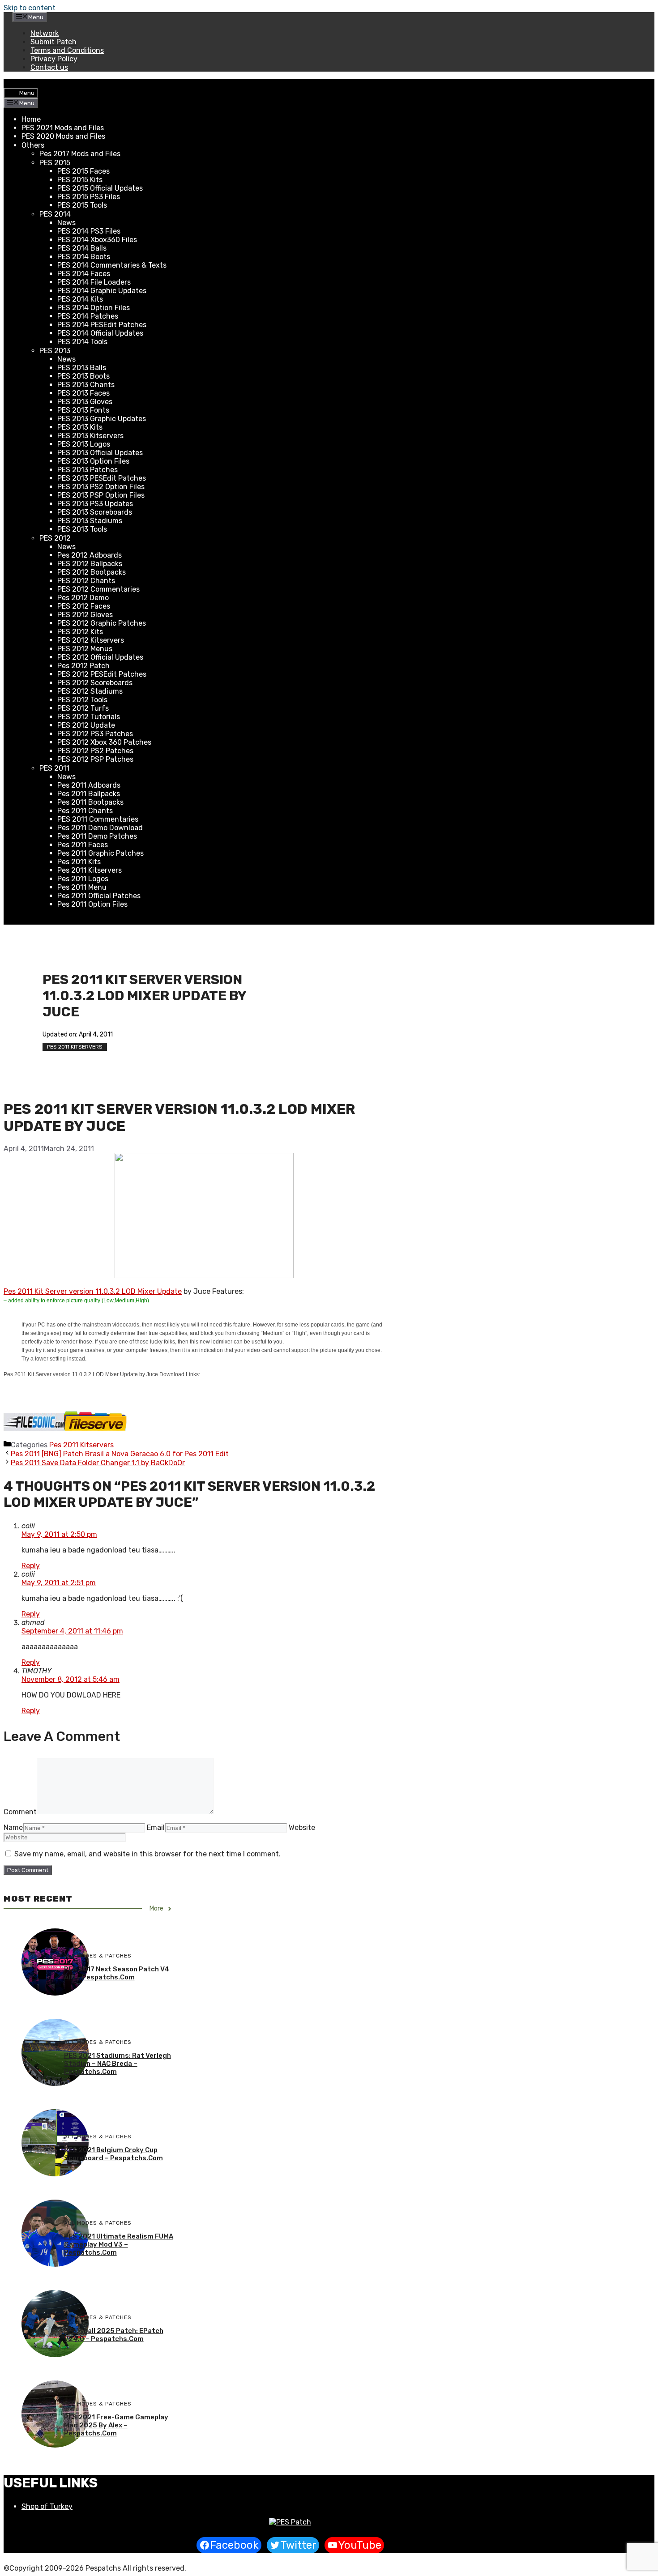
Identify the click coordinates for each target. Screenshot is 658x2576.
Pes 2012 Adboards (90, 555)
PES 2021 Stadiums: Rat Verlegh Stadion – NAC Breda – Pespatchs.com (117, 2064)
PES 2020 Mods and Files (63, 136)
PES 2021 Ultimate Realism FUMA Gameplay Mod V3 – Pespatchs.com (119, 2244)
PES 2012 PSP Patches (95, 759)
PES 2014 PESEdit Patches (102, 325)
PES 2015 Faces (83, 171)
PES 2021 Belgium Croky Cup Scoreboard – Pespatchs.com (113, 2154)
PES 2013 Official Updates (100, 453)
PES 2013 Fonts (83, 410)
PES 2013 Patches (88, 470)
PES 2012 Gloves (85, 615)
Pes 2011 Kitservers (90, 870)
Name (13, 1828)
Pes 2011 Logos (83, 879)
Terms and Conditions (67, 50)
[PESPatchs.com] (290, 2522)
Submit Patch (53, 42)
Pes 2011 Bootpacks (90, 802)
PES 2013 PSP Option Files (101, 495)
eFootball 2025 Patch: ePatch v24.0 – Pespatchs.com (114, 2335)
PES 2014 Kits (80, 299)
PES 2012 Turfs (83, 708)
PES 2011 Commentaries (98, 819)
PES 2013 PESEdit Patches (102, 478)
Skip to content (30, 8)
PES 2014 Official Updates (100, 333)
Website (302, 1828)
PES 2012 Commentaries (98, 589)
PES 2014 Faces (84, 274)
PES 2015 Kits (80, 180)
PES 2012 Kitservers (91, 640)
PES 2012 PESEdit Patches (102, 674)
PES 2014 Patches (88, 316)
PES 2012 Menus (85, 649)
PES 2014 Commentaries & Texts (112, 265)
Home (31, 119)
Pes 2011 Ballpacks (89, 794)
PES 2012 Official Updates (100, 657)
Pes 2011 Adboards (89, 785)
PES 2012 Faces (84, 606)
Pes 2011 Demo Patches (97, 836)
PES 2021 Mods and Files (63, 128)
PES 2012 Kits (80, 632)
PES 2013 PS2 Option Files (101, 487)
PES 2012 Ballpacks (90, 564)
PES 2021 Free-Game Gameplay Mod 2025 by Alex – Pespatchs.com (116, 2425)
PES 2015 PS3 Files (89, 197)
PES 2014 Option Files (94, 308)
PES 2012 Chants (86, 581)
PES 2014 (55, 214)
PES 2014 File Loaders (94, 282)
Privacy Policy (54, 59)
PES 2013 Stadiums (90, 521)
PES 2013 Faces (83, 393)
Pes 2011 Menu (82, 887)
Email (156, 1828)
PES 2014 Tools (82, 342)
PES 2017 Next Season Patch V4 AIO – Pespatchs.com (117, 1973)
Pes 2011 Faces (83, 845)
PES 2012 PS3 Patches (95, 734)
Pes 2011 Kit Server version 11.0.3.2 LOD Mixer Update (93, 1291)
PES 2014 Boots (84, 257)
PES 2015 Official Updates (100, 188)
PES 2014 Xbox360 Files (97, 240)
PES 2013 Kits (80, 427)
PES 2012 (55, 538)
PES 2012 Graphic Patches (102, 623)
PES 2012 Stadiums (90, 691)
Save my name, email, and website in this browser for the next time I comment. (147, 1854)
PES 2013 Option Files (93, 461)
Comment (20, 1812)
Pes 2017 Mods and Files (80, 154)
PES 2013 (55, 351)
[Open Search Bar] (11, 83)
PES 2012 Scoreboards (95, 683)
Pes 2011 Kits (79, 862)
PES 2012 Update (86, 725)
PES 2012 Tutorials (89, 717)
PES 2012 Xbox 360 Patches (104, 742)
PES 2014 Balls (82, 248)
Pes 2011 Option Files (92, 904)
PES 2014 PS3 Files (89, 231)
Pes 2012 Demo (83, 598)
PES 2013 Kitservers (90, 436)
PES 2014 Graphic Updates (102, 291)
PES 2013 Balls (82, 368)
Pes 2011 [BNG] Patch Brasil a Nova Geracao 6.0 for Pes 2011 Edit (120, 1454)
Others (33, 145)
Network (45, 33)
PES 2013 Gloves (85, 402)
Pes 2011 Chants (85, 811)
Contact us (49, 67)
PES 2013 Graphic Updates (102, 419)
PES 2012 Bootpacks (92, 572)
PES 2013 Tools (82, 529)
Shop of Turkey (47, 2506)
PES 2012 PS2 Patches (95, 751)
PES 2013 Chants (86, 385)
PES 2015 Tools (82, 205)
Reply (31, 1566)
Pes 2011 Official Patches (99, 896)
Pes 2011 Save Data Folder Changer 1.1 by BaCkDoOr (98, 1463)
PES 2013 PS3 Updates (95, 504)
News (66, 223)
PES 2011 (54, 768)
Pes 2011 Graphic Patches (100, 853)
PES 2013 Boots (83, 376)
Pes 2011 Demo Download (100, 828)
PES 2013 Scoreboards (95, 512)
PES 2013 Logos (84, 444)
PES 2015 (55, 163)
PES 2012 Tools (82, 700)
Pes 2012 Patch (83, 666)
